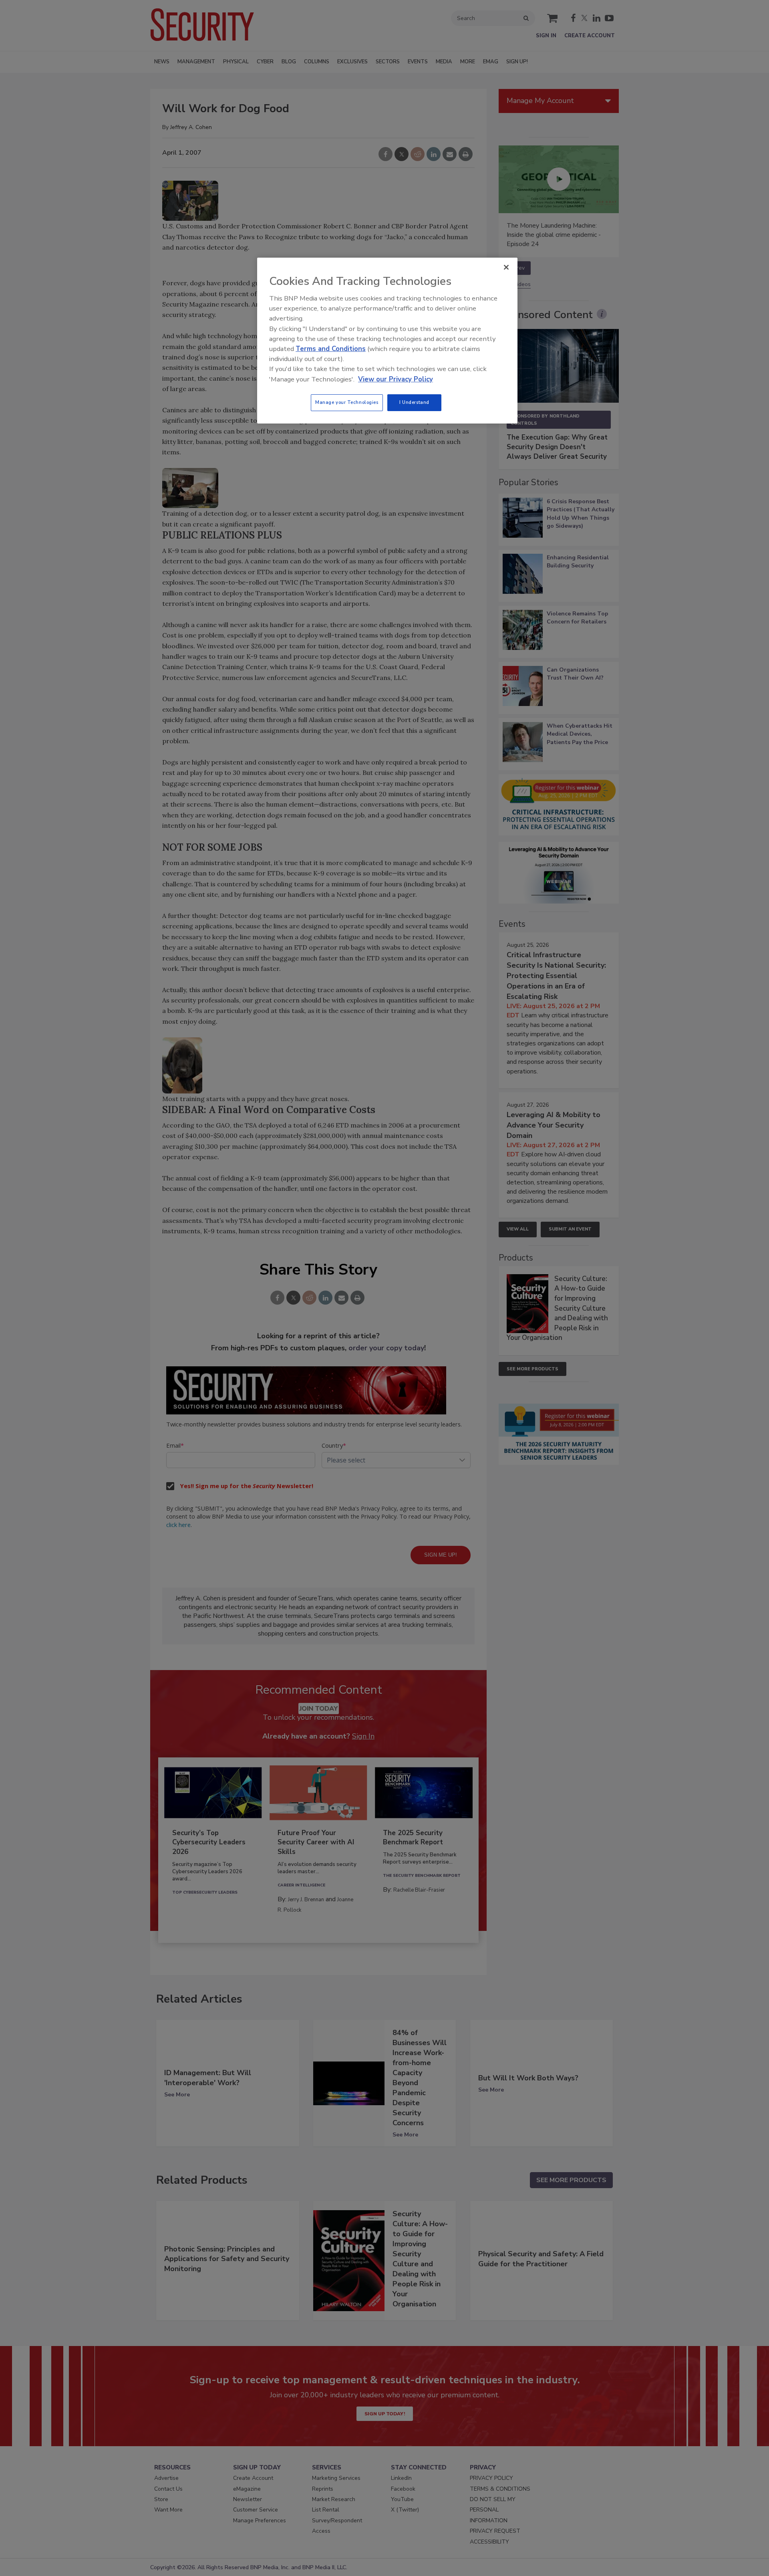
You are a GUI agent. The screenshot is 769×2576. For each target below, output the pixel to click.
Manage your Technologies (347, 402)
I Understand (414, 402)
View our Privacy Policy (396, 379)
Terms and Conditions (331, 349)
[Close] (506, 267)
